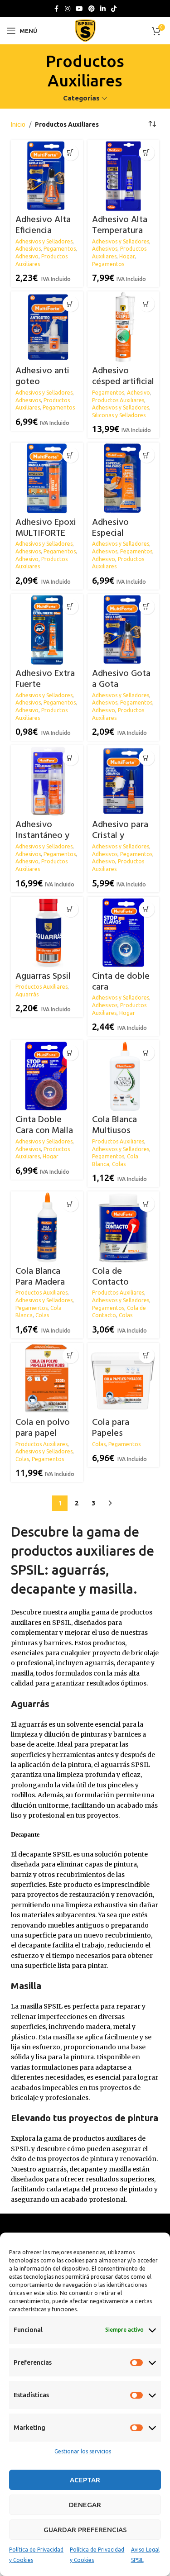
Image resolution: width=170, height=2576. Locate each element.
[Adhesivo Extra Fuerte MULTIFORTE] (47, 630)
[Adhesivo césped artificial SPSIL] (123, 327)
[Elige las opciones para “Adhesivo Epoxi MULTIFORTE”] (70, 455)
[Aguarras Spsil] (47, 933)
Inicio (18, 124)
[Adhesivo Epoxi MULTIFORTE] (47, 478)
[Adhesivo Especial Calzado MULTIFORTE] (123, 478)
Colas (119, 1164)
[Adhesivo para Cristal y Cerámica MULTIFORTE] (123, 781)
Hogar (127, 256)
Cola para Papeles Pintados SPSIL (121, 1433)
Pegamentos (60, 249)
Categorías (81, 98)
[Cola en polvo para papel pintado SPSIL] (47, 1379)
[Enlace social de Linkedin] (103, 9)
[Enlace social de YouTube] (79, 9)
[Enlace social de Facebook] (57, 9)
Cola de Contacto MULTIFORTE (117, 1282)
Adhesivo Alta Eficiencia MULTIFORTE (43, 231)
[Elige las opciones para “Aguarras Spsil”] (70, 909)
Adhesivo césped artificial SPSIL (123, 382)
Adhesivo (27, 256)
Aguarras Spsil (43, 976)
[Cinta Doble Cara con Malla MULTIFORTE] (47, 1076)
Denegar (85, 2505)
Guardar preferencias (85, 2530)
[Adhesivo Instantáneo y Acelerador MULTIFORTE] (47, 781)
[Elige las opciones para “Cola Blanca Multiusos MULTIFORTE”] (147, 1053)
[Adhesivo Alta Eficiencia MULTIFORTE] (47, 176)
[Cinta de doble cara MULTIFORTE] (123, 933)
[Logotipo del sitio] (85, 30)
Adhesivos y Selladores (44, 241)
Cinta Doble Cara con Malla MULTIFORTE (44, 1131)
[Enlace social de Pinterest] (92, 9)
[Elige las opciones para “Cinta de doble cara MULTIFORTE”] (147, 909)
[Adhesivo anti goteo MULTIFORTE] (47, 327)
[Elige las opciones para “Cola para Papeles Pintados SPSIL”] (147, 1355)
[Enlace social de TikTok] (114, 9)
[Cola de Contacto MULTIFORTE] (123, 1227)
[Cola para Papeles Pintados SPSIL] (123, 1379)
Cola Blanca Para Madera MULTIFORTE (40, 1282)
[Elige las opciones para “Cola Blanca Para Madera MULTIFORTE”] (70, 1204)
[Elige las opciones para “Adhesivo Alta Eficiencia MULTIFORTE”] (70, 153)
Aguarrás (27, 994)
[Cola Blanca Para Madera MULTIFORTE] (47, 1227)
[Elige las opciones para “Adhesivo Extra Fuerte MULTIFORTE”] (70, 607)
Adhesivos (28, 249)
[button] (147, 153)
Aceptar (85, 2480)
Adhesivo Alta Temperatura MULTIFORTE (120, 231)
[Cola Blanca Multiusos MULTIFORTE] (123, 1076)
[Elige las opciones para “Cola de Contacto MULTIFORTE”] (147, 1204)
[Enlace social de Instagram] (68, 9)
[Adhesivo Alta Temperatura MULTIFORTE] (123, 176)
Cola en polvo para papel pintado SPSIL (43, 1433)
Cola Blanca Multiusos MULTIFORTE (117, 1131)
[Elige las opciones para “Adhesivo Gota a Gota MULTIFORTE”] (147, 607)
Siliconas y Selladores (119, 415)
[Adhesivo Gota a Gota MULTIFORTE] (123, 630)
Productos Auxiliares (118, 400)
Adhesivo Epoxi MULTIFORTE (46, 528)
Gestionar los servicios (83, 2451)
